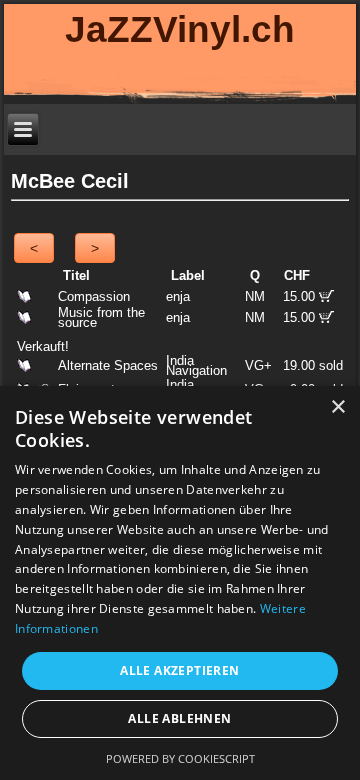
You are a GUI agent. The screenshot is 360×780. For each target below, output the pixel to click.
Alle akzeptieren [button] (179, 670)
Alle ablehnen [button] (179, 718)
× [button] (337, 407)
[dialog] (180, 583)
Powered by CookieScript (180, 758)
